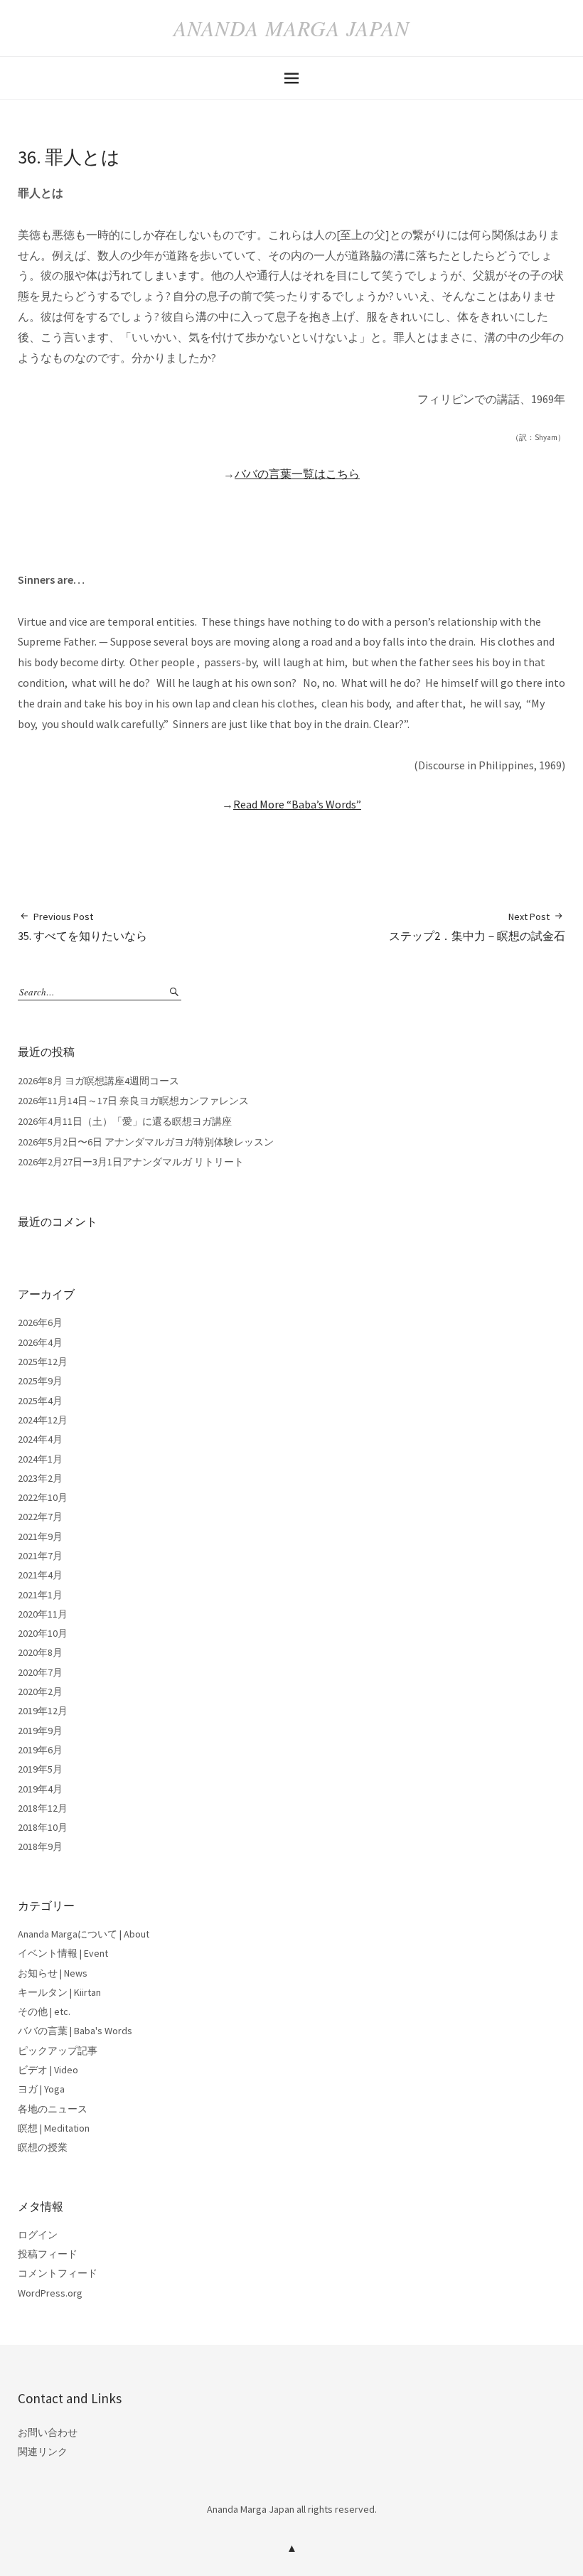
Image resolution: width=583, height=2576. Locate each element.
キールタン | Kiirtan (59, 1992)
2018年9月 (40, 1847)
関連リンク (43, 2452)
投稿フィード (48, 2254)
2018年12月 (43, 1808)
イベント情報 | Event (63, 1953)
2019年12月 (43, 1711)
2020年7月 (40, 1672)
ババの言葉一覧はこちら (297, 474)
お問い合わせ (48, 2432)
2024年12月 (43, 1420)
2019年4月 (40, 1789)
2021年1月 (40, 1595)
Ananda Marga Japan (291, 28)
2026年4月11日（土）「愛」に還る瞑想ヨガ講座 (125, 1121)
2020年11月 (43, 1614)
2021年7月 (40, 1556)
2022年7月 (40, 1517)
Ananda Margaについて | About (84, 1934)
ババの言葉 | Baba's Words (75, 2031)
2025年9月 (40, 1381)
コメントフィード (58, 2273)
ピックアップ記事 (58, 2051)
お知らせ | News (53, 1973)
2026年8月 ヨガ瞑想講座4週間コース (98, 1081)
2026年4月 (40, 1342)
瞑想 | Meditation (54, 2128)
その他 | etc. (44, 2011)
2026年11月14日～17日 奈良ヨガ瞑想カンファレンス (133, 1101)
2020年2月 (40, 1691)
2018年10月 (43, 1827)
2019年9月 (40, 1731)
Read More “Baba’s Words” (297, 804)
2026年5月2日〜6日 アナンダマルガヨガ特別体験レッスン (146, 1142)
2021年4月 (40, 1575)
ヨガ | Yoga (41, 2089)
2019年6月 (40, 1750)
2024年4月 (40, 1439)
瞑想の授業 (43, 2147)
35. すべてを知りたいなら (82, 926)
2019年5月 (40, 1769)
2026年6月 (40, 1322)
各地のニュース (53, 2109)
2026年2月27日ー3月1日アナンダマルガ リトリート (131, 1162)
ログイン (38, 2235)
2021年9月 (40, 1536)
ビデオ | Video (48, 2070)
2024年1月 (40, 1459)
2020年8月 (40, 1652)
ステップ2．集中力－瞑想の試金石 (477, 926)
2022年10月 (43, 1497)
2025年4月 (40, 1401)
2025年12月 (43, 1362)
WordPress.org (50, 2293)
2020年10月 (43, 1633)
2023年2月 (40, 1478)
